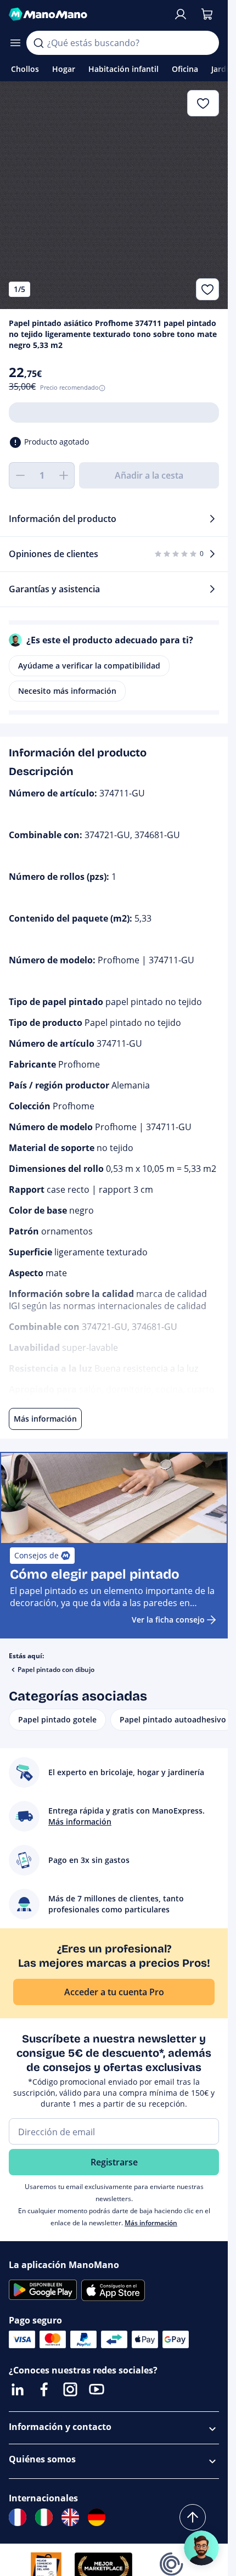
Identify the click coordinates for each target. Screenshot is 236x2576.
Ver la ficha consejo (168, 1620)
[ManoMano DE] (97, 2517)
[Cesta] (207, 14)
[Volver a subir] (193, 2517)
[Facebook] (44, 2389)
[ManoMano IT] (44, 2517)
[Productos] (15, 43)
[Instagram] (70, 2389)
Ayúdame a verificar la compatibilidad (89, 666)
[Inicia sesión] (181, 14)
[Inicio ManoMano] (86, 14)
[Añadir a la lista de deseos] (207, 289)
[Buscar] (38, 43)
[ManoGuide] (201, 2548)
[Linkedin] (18, 2389)
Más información (151, 2223)
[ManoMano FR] (18, 2517)
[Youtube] (97, 2389)
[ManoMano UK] (70, 2517)
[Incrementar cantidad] (64, 475)
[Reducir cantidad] (20, 475)
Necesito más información (67, 691)
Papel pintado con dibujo (56, 1669)
